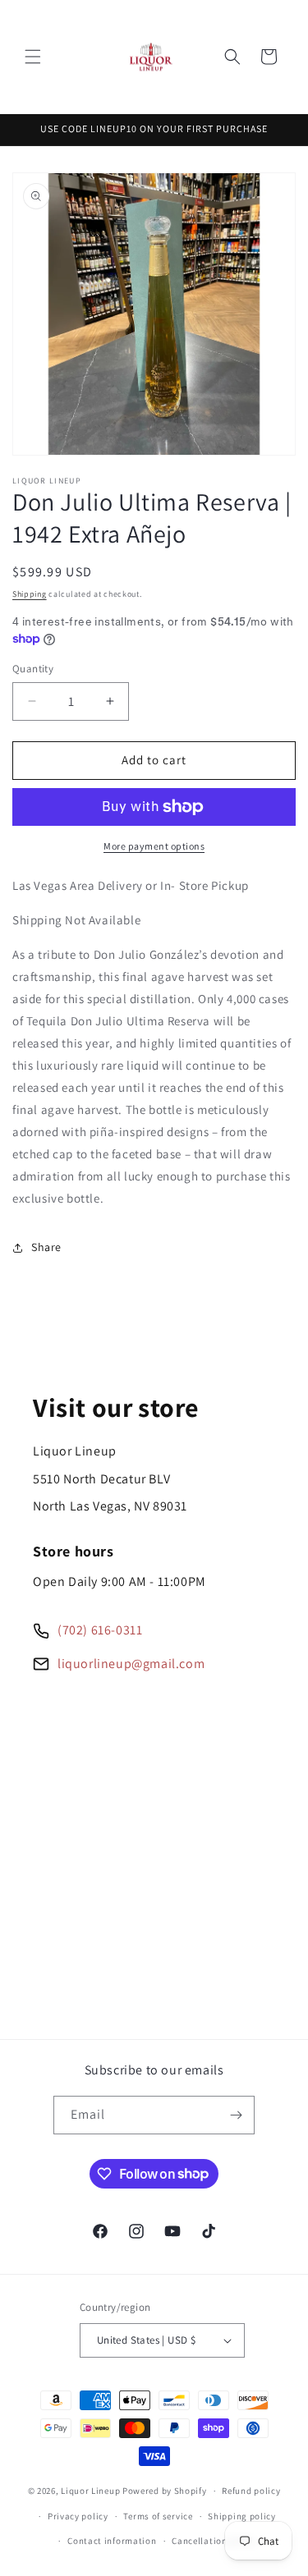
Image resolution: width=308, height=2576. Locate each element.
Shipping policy (242, 2516)
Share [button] (46, 1247)
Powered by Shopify (165, 2491)
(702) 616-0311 (100, 1630)
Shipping (30, 594)
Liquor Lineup (90, 2491)
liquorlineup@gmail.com (131, 1664)
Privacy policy (78, 2516)
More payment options (154, 846)
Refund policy (251, 2491)
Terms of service (158, 2516)
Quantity (33, 669)
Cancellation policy (214, 2541)
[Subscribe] (236, 2115)
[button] (33, 57)
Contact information (112, 2541)
